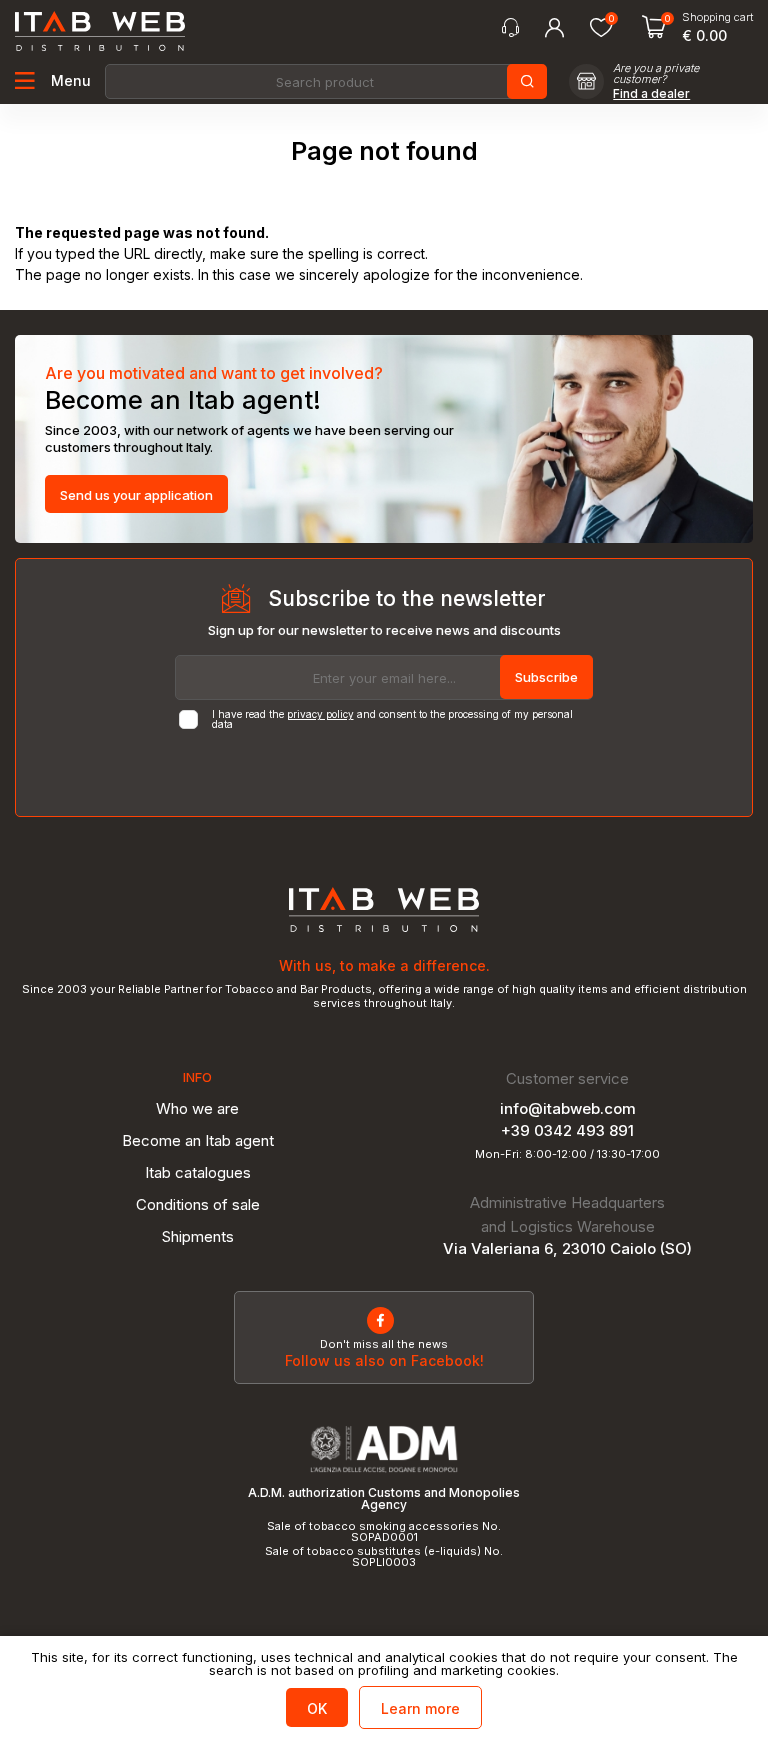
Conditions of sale (198, 1204)
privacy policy (320, 714)
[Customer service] (510, 28)
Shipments (198, 1236)
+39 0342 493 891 (567, 1130)
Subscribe (546, 677)
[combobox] (324, 81)
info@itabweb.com (568, 1108)
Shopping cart (717, 17)
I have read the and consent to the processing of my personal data (392, 719)
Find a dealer (651, 94)
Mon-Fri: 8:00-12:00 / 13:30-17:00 (567, 1154)
